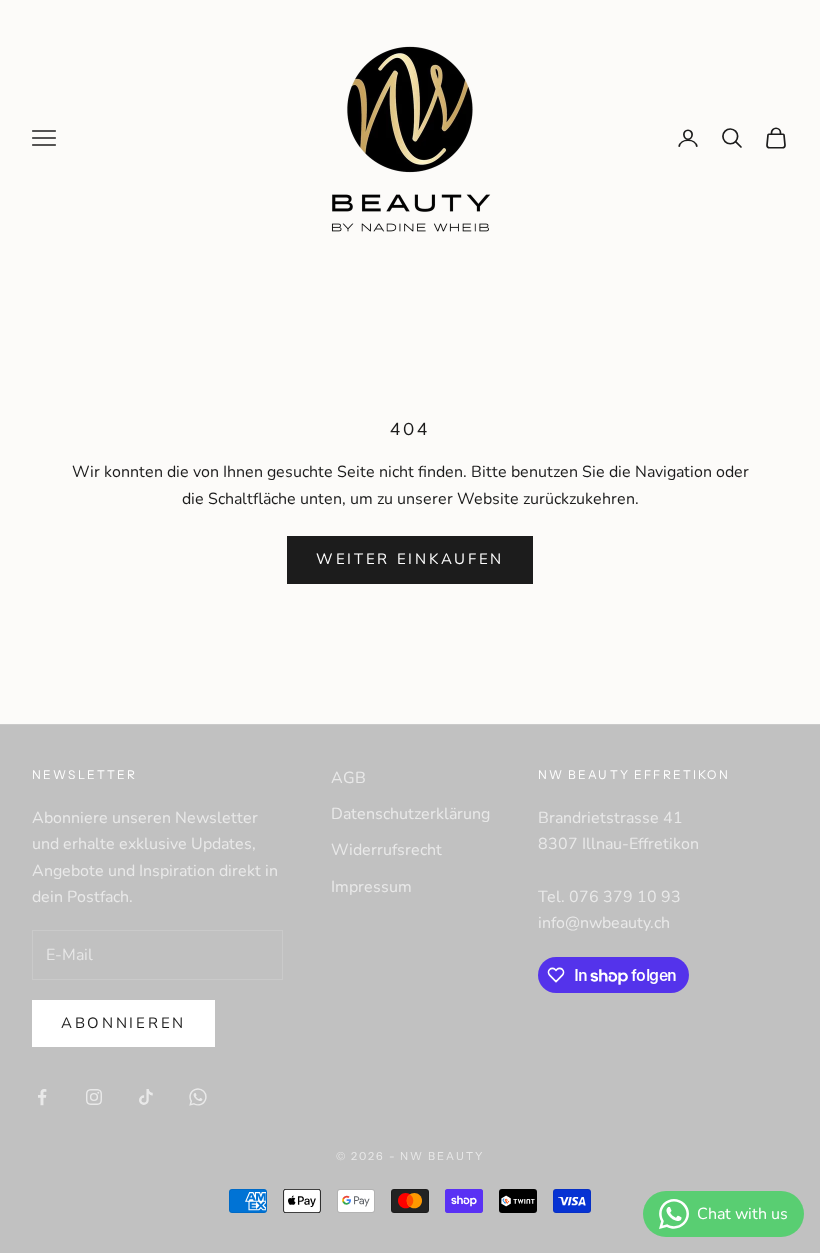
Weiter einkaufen (410, 559)
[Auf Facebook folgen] (42, 1097)
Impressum (371, 887)
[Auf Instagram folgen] (94, 1097)
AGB (348, 778)
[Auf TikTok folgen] (146, 1097)
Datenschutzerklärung (410, 814)
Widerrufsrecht (386, 850)
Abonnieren (123, 1023)
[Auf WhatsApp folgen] (198, 1097)
